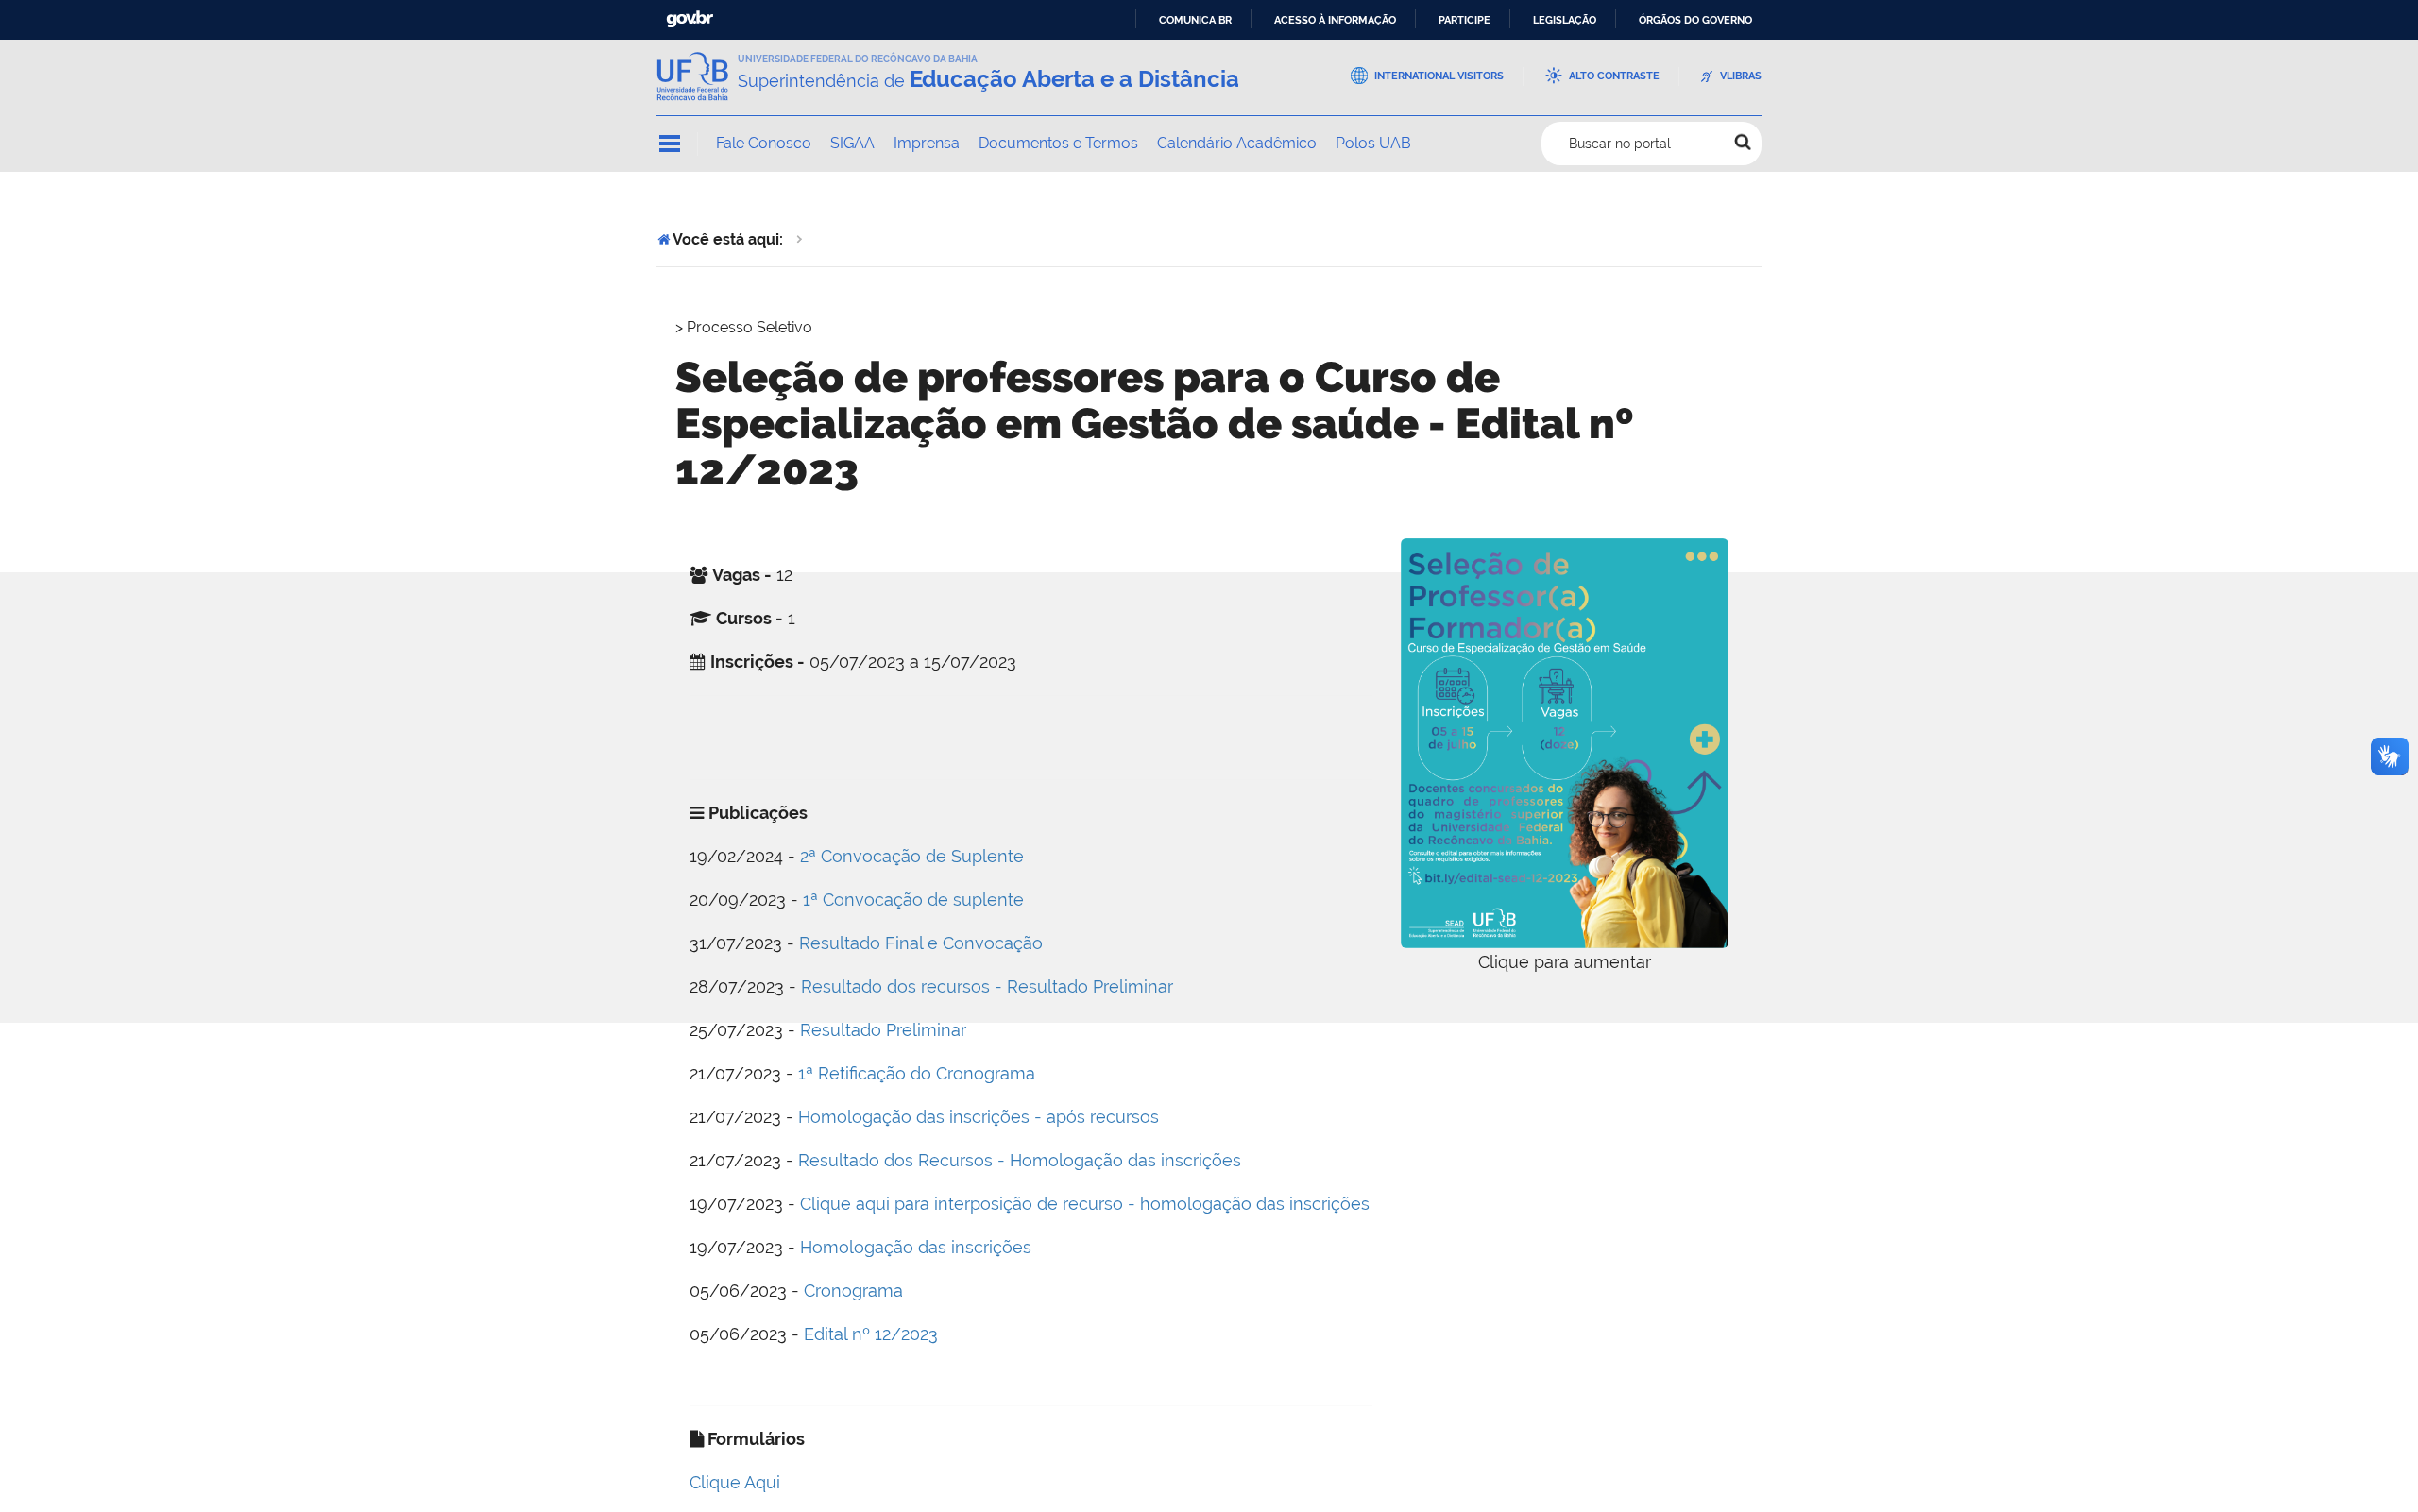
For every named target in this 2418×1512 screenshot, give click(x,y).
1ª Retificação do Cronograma (917, 1073)
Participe (1464, 20)
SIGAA (852, 143)
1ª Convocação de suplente (913, 900)
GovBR (690, 19)
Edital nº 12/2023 (871, 1334)
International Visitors (1439, 76)
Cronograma (853, 1291)
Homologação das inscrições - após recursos (979, 1117)
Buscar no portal (1620, 144)
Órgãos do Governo (1695, 20)
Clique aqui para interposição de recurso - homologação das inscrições (1085, 1204)
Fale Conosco (764, 143)
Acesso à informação (1335, 20)
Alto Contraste (1614, 76)
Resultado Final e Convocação (921, 943)
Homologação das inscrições (916, 1247)
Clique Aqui (735, 1482)
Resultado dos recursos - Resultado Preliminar (987, 986)
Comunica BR (1195, 20)
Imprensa (927, 143)
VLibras (1741, 76)
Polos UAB (1373, 143)
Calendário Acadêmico (1237, 143)
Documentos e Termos (1058, 143)
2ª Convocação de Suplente (912, 856)
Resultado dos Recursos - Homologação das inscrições (1020, 1160)
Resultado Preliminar (883, 1030)
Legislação (1565, 20)
